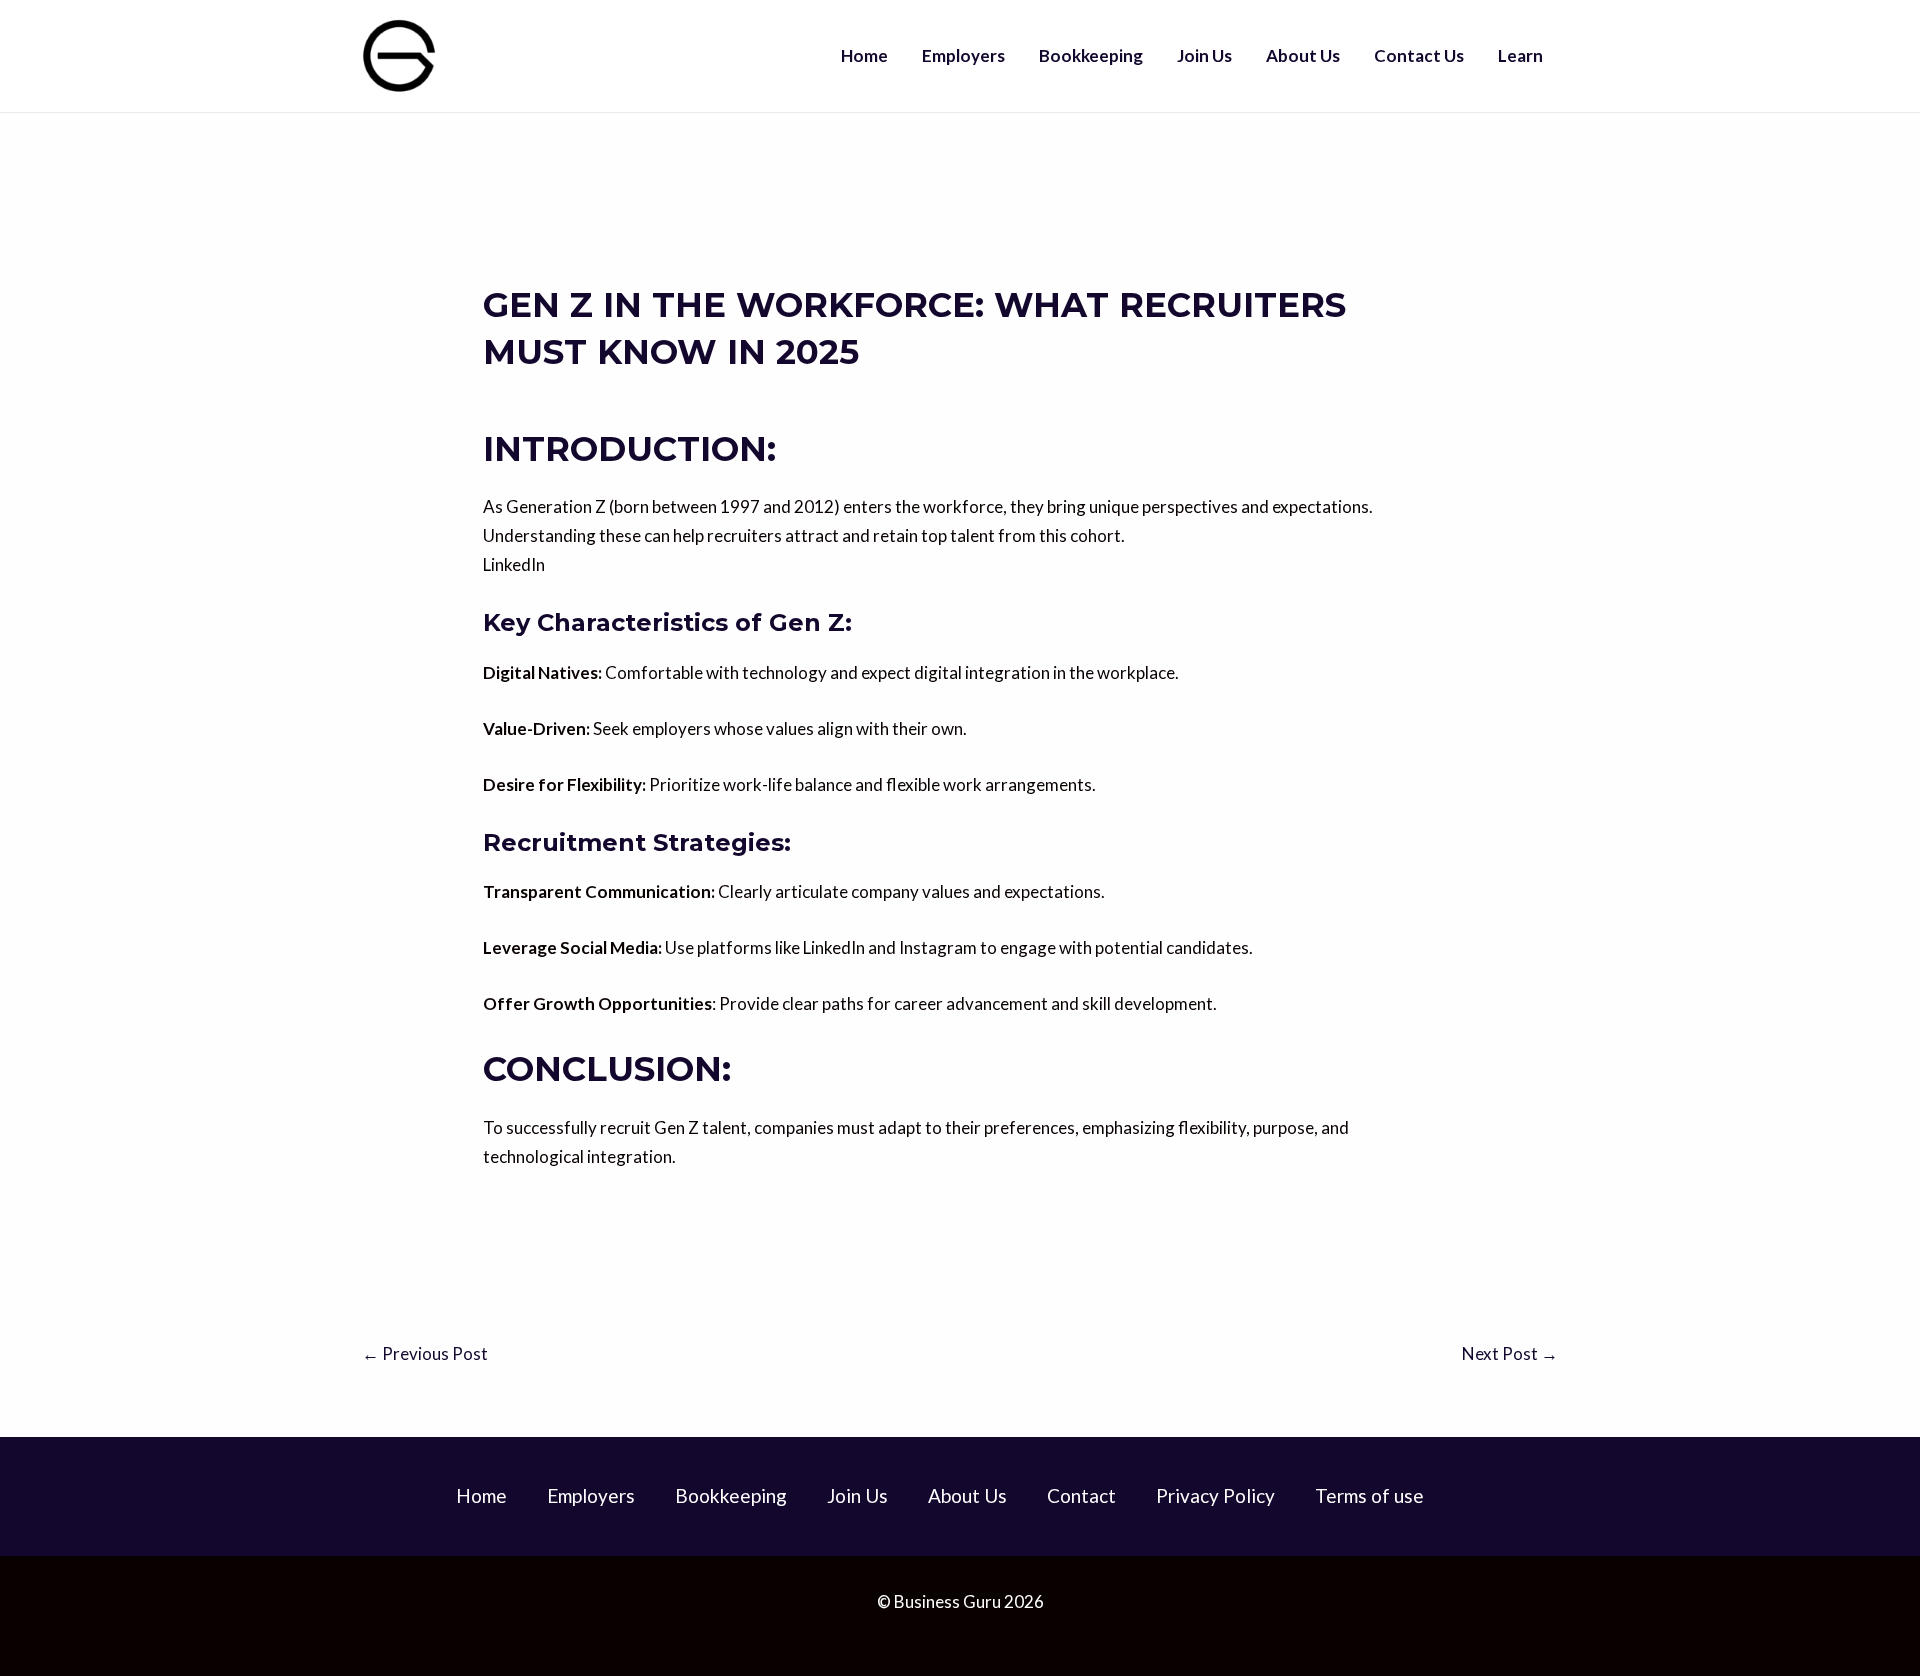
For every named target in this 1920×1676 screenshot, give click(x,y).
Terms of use (1369, 1495)
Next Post (1510, 1353)
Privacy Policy (1215, 1495)
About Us (1303, 55)
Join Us (1204, 55)
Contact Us (1419, 55)
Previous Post (425, 1353)
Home (864, 55)
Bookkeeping (1091, 55)
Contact (1081, 1495)
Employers (963, 55)
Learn (1520, 55)
